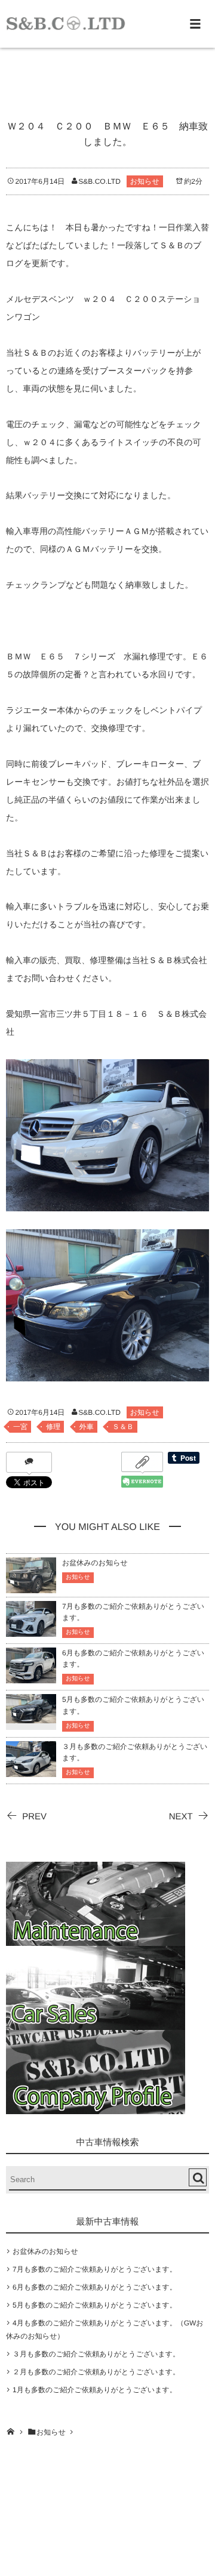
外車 (87, 1427)
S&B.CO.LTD (99, 181)
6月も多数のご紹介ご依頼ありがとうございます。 (95, 2287)
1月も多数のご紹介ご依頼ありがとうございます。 (95, 2390)
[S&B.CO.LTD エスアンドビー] (66, 23)
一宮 (20, 1427)
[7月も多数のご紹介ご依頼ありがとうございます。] (31, 1631)
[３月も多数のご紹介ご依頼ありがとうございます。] (31, 1771)
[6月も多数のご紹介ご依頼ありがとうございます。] (31, 1678)
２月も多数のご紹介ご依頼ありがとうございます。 (96, 2372)
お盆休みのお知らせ (95, 1563)
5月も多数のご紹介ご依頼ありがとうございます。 (95, 2305)
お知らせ (145, 181)
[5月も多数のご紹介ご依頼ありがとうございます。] (31, 1716)
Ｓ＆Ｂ (123, 1427)
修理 (53, 1427)
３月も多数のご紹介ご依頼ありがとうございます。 (96, 2354)
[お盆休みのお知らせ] (31, 1588)
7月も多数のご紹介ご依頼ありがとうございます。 (95, 2269)
